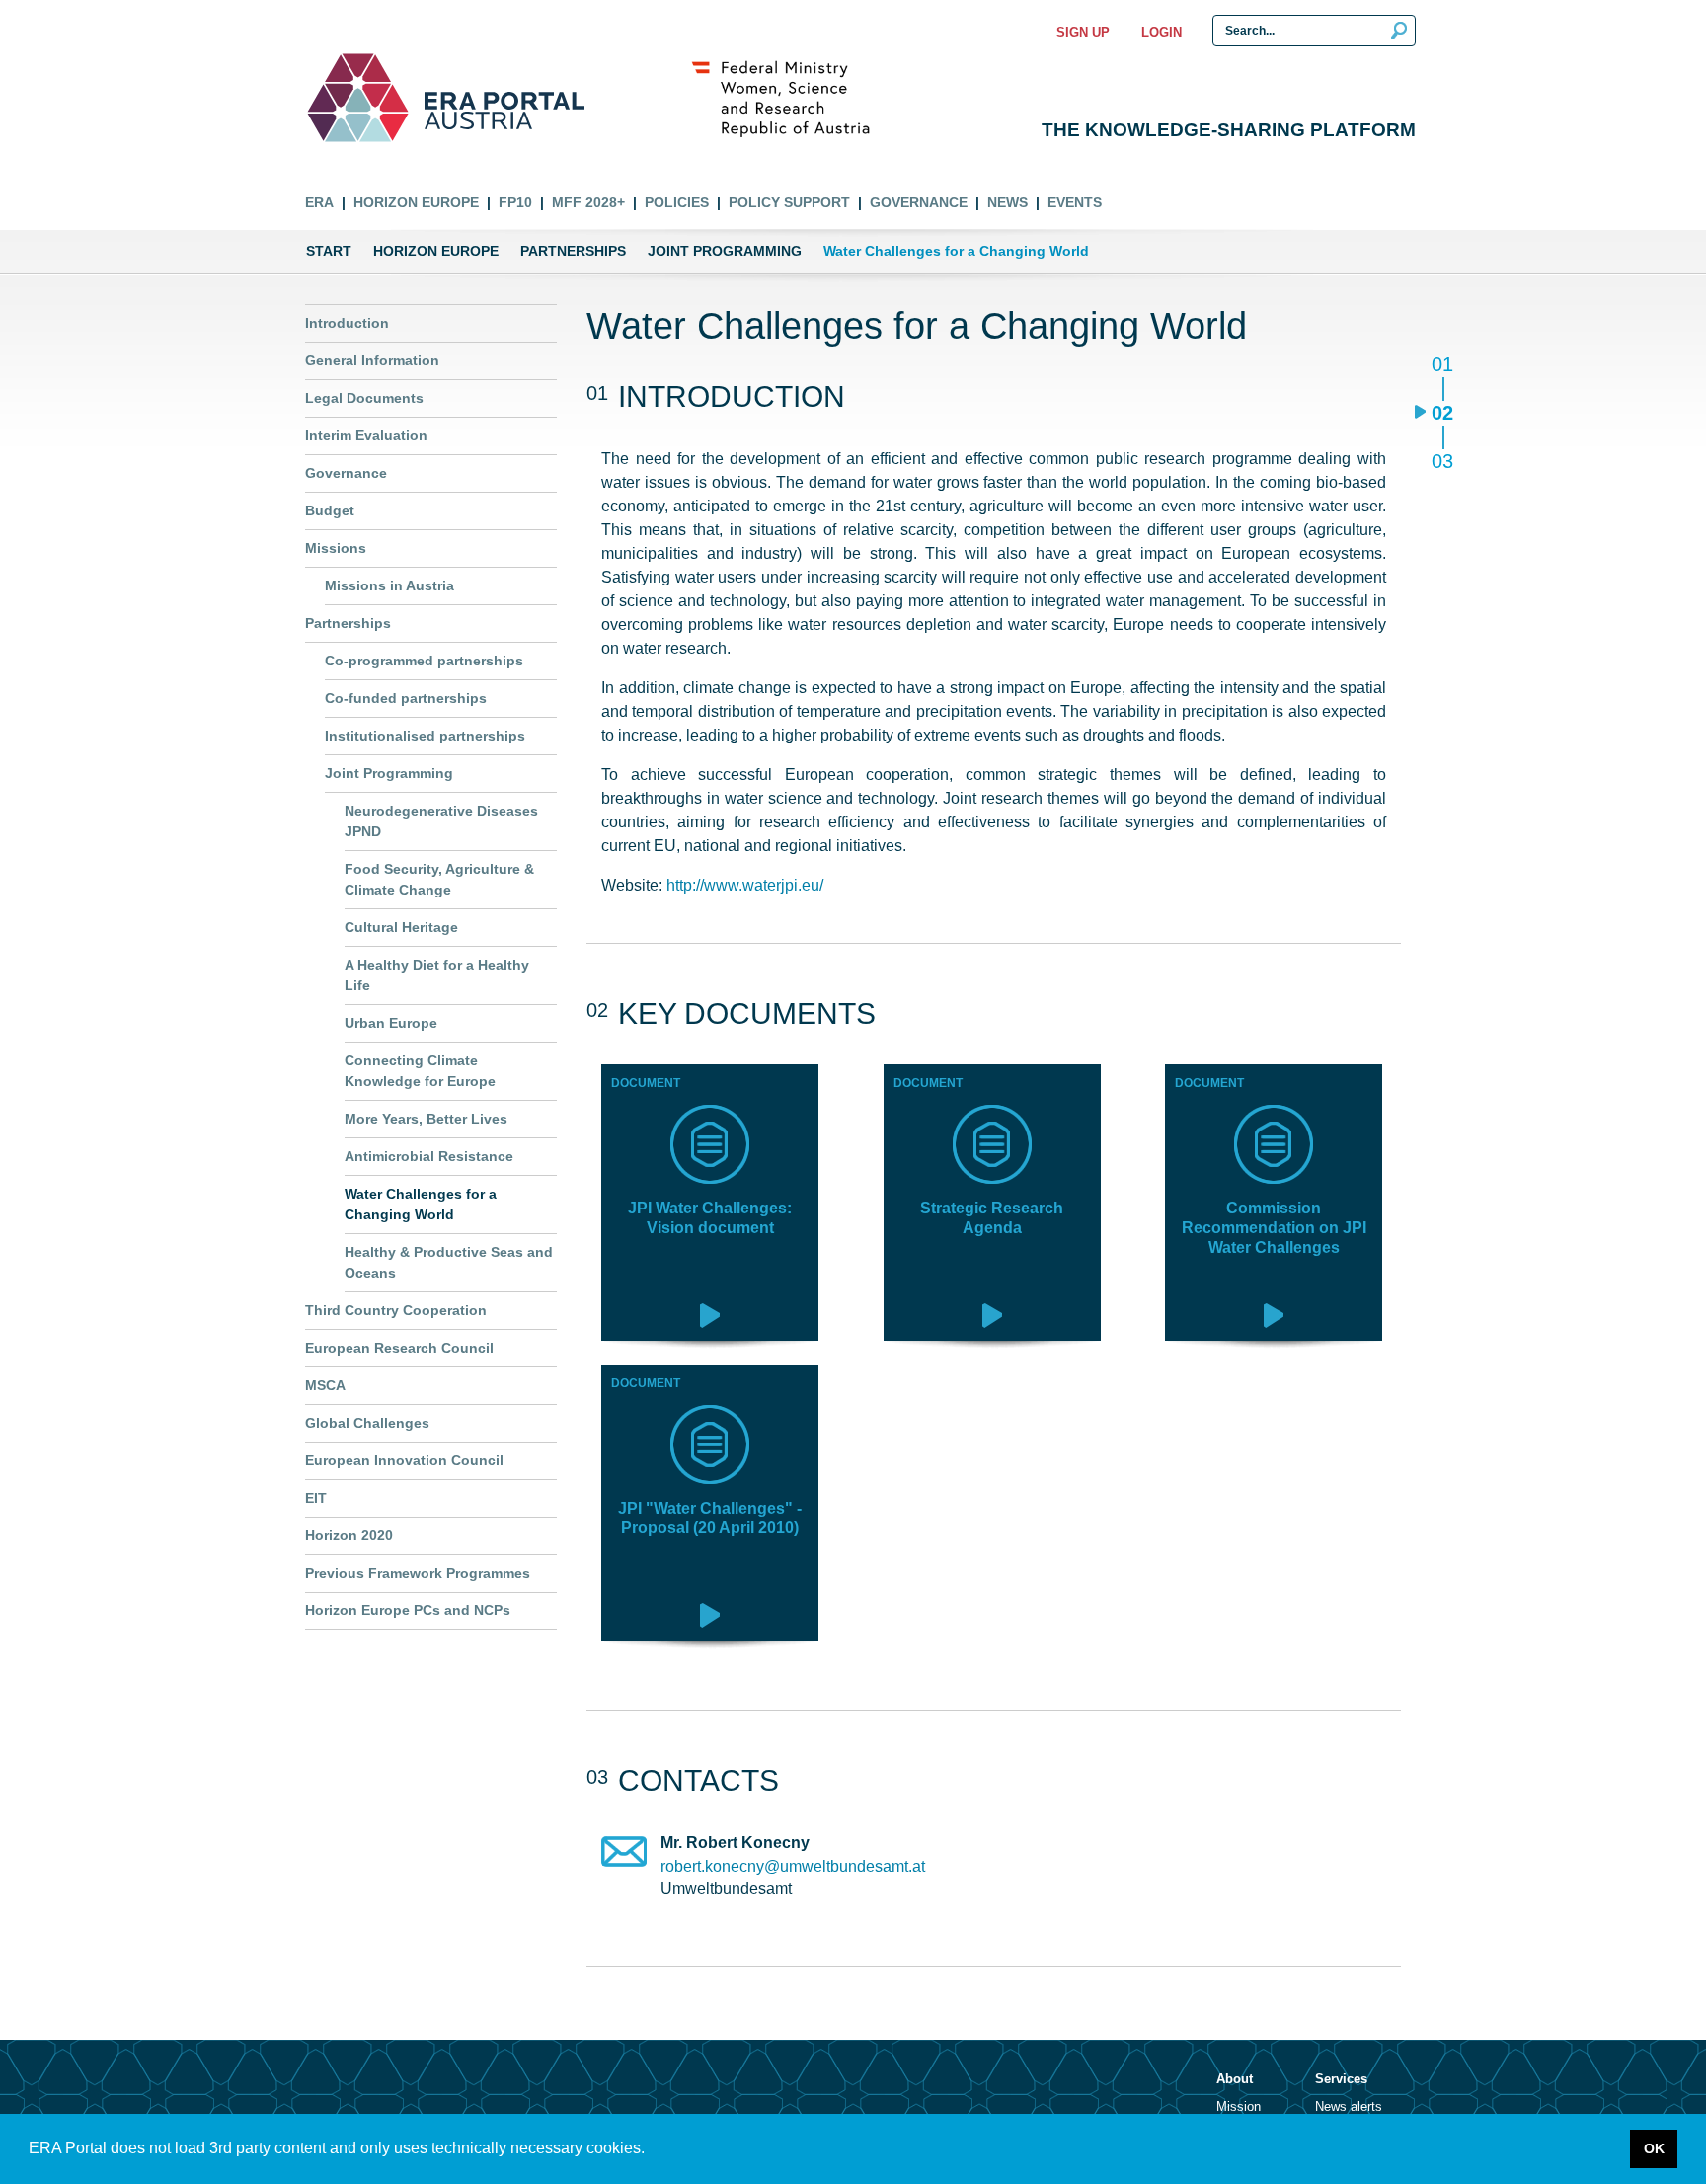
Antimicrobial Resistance (429, 1156)
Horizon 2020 (349, 1535)
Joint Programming (725, 251)
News (1008, 202)
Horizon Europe (416, 202)
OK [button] (1654, 2148)
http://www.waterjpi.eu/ (745, 885)
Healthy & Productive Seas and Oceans (449, 1262)
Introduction (347, 323)
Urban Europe (391, 1023)
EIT (316, 1498)
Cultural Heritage (401, 927)
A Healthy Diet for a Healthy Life (437, 975)
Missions (336, 548)
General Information (372, 360)
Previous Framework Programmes (418, 1573)
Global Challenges (367, 1423)
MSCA (325, 1385)
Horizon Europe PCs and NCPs (408, 1610)
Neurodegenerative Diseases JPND (441, 821)
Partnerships (573, 251)
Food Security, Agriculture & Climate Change (439, 879)
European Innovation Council (404, 1460)
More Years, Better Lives (426, 1119)
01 (1442, 366)
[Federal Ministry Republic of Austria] (791, 98)
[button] (652, 2150)
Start (329, 251)
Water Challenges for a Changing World (421, 1204)
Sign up (1083, 32)
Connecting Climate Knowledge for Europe (420, 1071)
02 (1442, 414)
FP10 (515, 202)
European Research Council (399, 1348)
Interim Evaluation (366, 435)
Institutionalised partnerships (425, 736)
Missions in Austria (389, 585)
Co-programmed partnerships (424, 661)
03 (1442, 461)
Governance (919, 202)
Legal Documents (364, 398)
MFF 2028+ (588, 202)
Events (1075, 202)
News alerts (1349, 2106)
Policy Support (789, 202)
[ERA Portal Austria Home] (358, 98)
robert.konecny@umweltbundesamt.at (793, 1867)
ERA (319, 202)
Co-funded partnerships (406, 698)
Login (1162, 32)
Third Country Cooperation (396, 1310)
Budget (330, 510)
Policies (677, 202)
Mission (1239, 2106)
